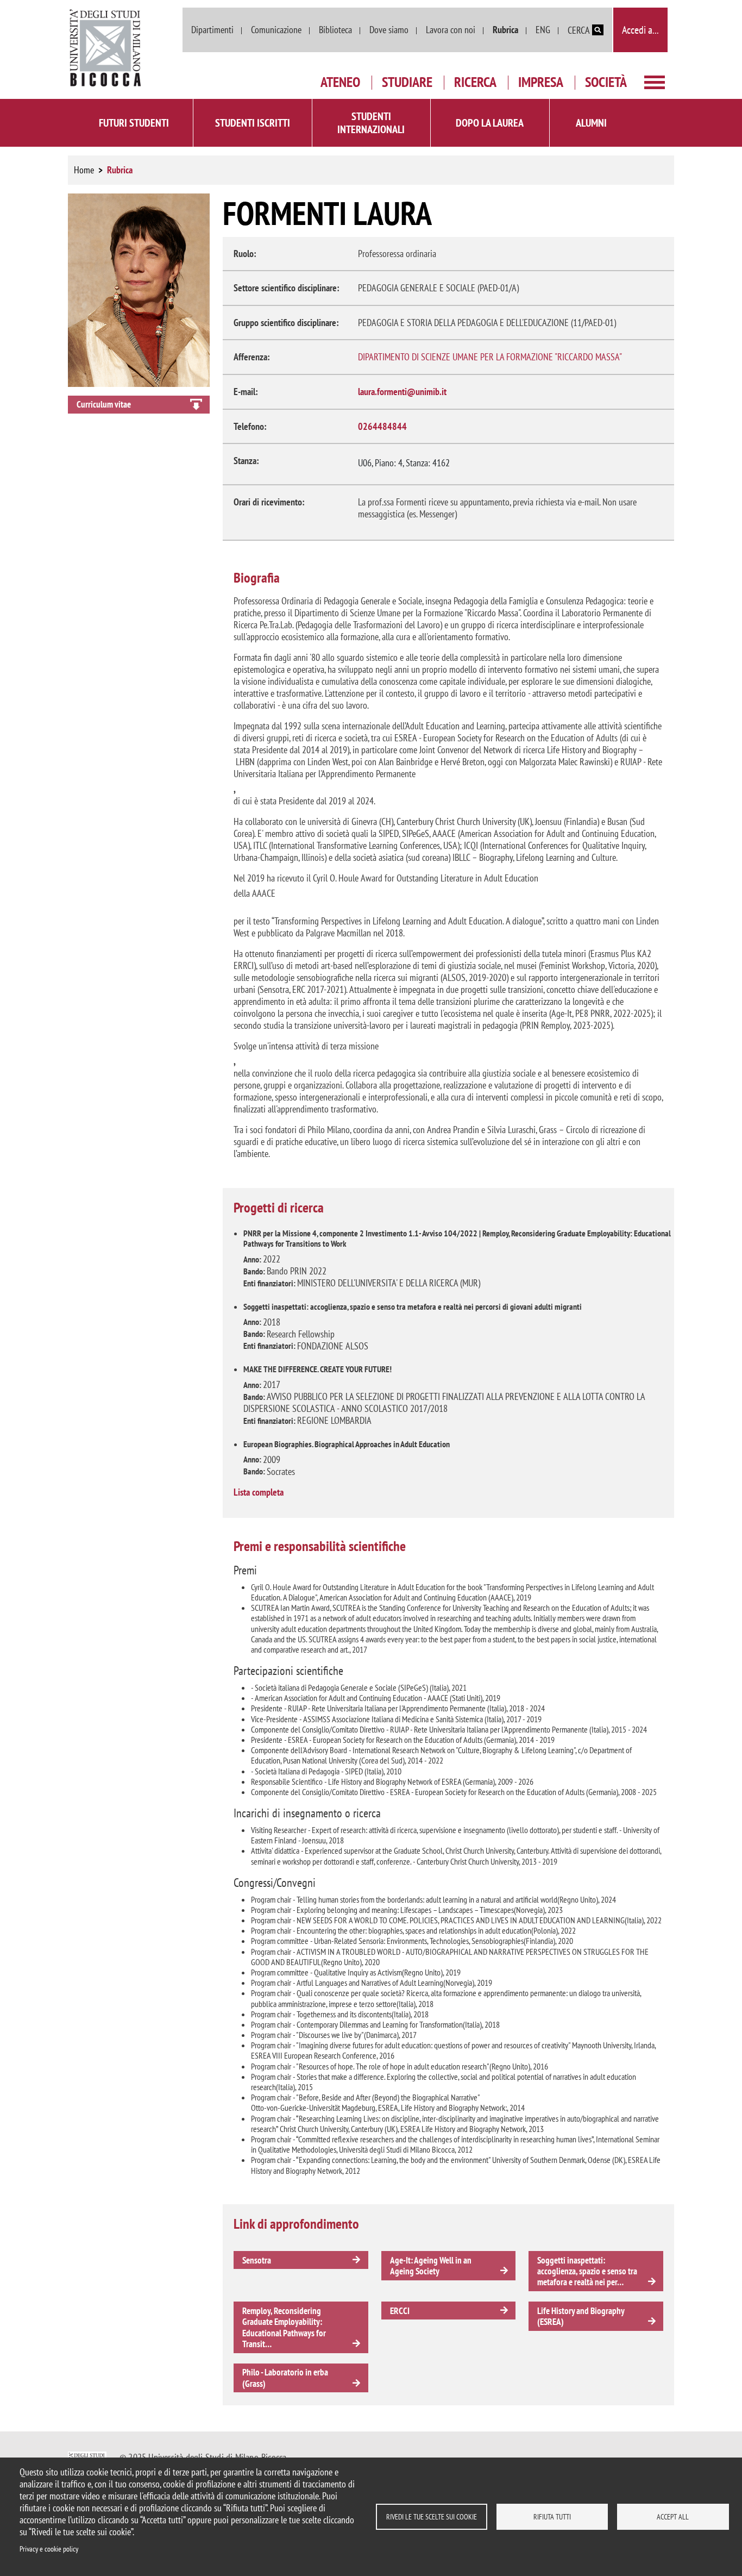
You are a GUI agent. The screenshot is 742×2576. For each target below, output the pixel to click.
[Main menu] (655, 81)
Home (84, 170)
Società (606, 82)
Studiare (407, 82)
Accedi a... (640, 30)
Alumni (591, 123)
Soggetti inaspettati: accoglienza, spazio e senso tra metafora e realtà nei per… (587, 2271)
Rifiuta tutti (552, 2517)
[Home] (106, 48)
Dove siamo (389, 30)
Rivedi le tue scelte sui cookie (432, 2517)
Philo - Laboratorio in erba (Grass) (285, 2378)
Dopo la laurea (490, 123)
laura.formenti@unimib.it (402, 392)
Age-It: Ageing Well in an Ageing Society (431, 2266)
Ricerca (475, 82)
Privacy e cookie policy (49, 2549)
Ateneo (340, 82)
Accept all (673, 2517)
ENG (543, 30)
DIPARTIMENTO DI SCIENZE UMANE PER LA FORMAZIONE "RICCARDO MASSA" (490, 357)
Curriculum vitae (104, 404)
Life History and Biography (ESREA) (581, 2316)
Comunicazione (276, 30)
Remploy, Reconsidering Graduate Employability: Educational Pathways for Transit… (284, 2327)
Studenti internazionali (371, 123)
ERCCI (400, 2311)
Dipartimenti (212, 30)
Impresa (541, 82)
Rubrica (505, 30)
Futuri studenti (134, 123)
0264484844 (382, 426)
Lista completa (259, 1492)
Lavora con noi (451, 30)
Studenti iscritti (253, 123)
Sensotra (257, 2260)
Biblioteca (335, 30)
